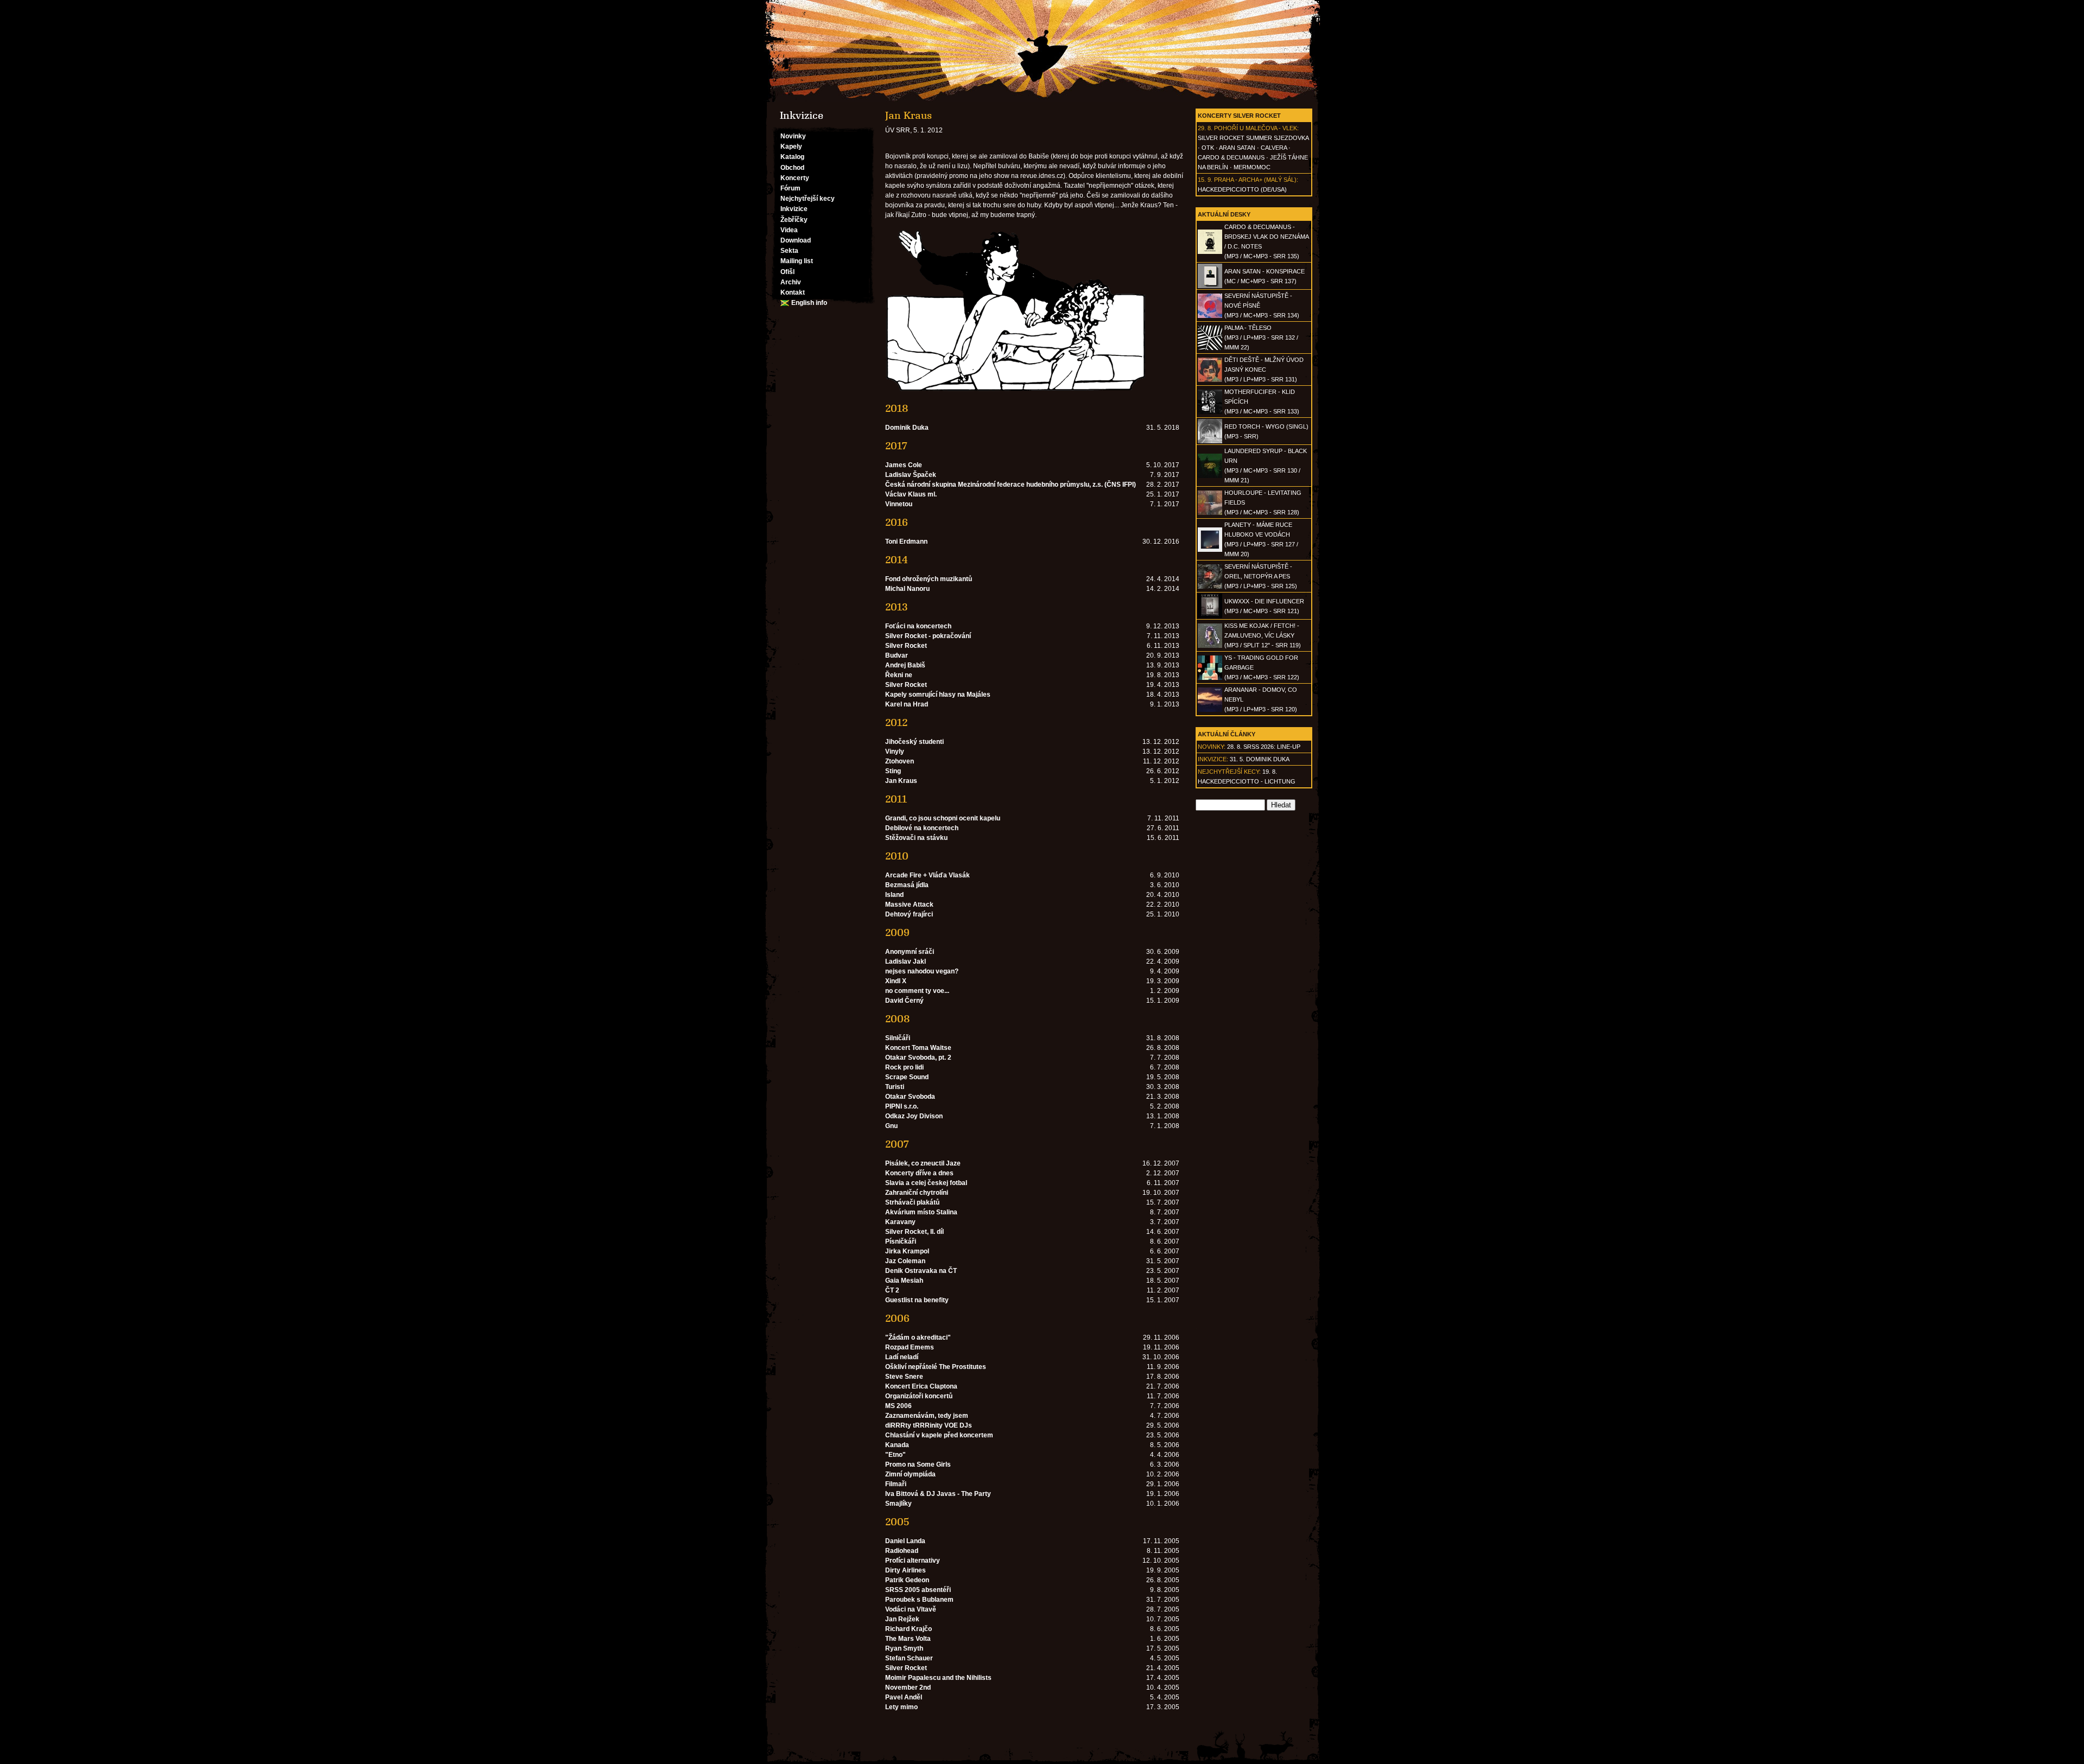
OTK (1208, 148)
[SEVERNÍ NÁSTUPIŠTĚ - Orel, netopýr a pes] (1210, 587)
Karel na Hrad (907, 704)
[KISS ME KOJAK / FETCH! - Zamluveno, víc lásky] (1210, 646)
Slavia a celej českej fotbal (926, 1183)
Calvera (1274, 148)
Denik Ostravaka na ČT (921, 1271)
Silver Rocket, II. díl (914, 1232)
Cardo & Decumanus (1231, 157)
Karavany (900, 1222)
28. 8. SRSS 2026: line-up (1264, 747)
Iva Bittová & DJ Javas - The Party (938, 1494)
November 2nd (908, 1687)
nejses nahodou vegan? (922, 971)
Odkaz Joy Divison (914, 1116)
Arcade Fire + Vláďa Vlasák (927, 875)
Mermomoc (1252, 167)
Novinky (793, 136)
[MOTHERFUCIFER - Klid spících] (1210, 412)
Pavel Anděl (904, 1697)
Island (894, 895)
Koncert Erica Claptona (921, 1386)
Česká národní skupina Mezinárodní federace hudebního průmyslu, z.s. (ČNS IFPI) (1011, 485)
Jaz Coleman (905, 1261)
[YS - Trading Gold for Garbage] (1210, 678)
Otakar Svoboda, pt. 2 (918, 1058)
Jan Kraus (901, 781)
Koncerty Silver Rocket (1239, 116)
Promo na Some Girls (918, 1464)
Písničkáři (901, 1241)
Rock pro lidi (904, 1067)
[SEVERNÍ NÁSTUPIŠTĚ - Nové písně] (1210, 316)
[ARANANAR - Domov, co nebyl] (1210, 710)
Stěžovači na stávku (916, 838)
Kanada (897, 1445)
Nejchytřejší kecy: (1229, 772)
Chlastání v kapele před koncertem (939, 1435)
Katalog (792, 157)
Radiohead (902, 1551)
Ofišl (787, 272)
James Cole (904, 465)
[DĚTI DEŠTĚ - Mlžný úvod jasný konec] (1210, 380)
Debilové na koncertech (922, 828)
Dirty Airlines (906, 1570)
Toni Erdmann (906, 542)
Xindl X (896, 981)
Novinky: (1212, 747)
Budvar (897, 655)
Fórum (790, 188)
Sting (893, 771)
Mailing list (797, 261)
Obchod (792, 168)
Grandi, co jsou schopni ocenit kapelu (943, 818)
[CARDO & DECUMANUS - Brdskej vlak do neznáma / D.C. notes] (1210, 252)
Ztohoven (900, 761)
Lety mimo (901, 1707)
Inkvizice (794, 209)
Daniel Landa (905, 1541)
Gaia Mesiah (904, 1281)
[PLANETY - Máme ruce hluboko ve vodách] (1210, 550)
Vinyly (895, 752)
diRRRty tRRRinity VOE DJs (929, 1425)
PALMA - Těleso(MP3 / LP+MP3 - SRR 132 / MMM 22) (1261, 337)
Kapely (791, 147)
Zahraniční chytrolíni (917, 1193)
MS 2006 (898, 1406)
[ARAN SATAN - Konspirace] (1210, 286)
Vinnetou (899, 504)
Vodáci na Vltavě (911, 1609)
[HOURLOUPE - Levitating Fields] (1210, 513)
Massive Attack (909, 905)
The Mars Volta (908, 1639)
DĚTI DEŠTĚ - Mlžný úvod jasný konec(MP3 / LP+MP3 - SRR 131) (1264, 370)
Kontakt (793, 292)
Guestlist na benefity (917, 1300)
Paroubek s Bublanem (919, 1600)
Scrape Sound (907, 1077)
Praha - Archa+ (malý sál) (1255, 180)
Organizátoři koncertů (919, 1396)
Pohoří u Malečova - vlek (1256, 128)
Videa (789, 230)
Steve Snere (904, 1377)
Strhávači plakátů (912, 1202)
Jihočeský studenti (914, 742)
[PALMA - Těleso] (1210, 348)
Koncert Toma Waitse (918, 1048)
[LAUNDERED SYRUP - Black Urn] (1210, 476)
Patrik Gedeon (907, 1580)
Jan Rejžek (902, 1619)
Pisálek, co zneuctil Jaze (923, 1163)
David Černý (904, 1001)
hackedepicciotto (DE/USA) (1242, 189)
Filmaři (896, 1484)
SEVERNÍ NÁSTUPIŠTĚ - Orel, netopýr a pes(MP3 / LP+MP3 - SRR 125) (1261, 576)
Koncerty (795, 178)
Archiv (791, 282)
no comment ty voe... (917, 991)
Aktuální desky (1224, 214)
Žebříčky (794, 220)
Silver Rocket (906, 646)
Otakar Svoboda (910, 1097)
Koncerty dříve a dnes (919, 1173)
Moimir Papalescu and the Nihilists (938, 1678)
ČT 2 (892, 1290)
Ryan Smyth (904, 1648)
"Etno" (895, 1455)
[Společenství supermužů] (1042, 51)
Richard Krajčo (908, 1629)
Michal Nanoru (907, 589)
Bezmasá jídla (907, 885)
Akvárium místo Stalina (921, 1212)
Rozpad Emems (910, 1347)
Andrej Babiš (905, 665)
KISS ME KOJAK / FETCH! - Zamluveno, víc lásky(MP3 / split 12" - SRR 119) (1263, 635)
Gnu (891, 1126)
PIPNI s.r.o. (902, 1106)
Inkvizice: (1213, 759)
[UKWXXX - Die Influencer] (1210, 616)
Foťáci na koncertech (918, 626)
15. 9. (1205, 180)
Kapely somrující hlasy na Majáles (938, 695)
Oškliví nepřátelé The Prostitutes (936, 1367)
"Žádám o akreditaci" (918, 1338)
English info (809, 303)
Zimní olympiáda (910, 1474)
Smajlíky (898, 1504)
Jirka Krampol (907, 1251)
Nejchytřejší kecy (808, 199)
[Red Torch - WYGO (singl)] (1210, 441)
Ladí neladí (902, 1357)
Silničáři (898, 1038)
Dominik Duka (907, 428)
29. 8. (1205, 128)
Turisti (895, 1087)
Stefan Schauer (909, 1658)
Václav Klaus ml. (911, 494)
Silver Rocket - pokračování (928, 636)
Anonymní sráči (910, 952)
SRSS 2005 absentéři (918, 1590)
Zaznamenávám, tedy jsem (927, 1416)
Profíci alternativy (913, 1561)
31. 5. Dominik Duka (1260, 759)
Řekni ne (899, 675)
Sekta (789, 251)
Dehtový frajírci (909, 914)
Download (796, 240)
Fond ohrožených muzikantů (929, 579)
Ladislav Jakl (906, 961)
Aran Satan (1237, 148)
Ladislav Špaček (911, 475)
